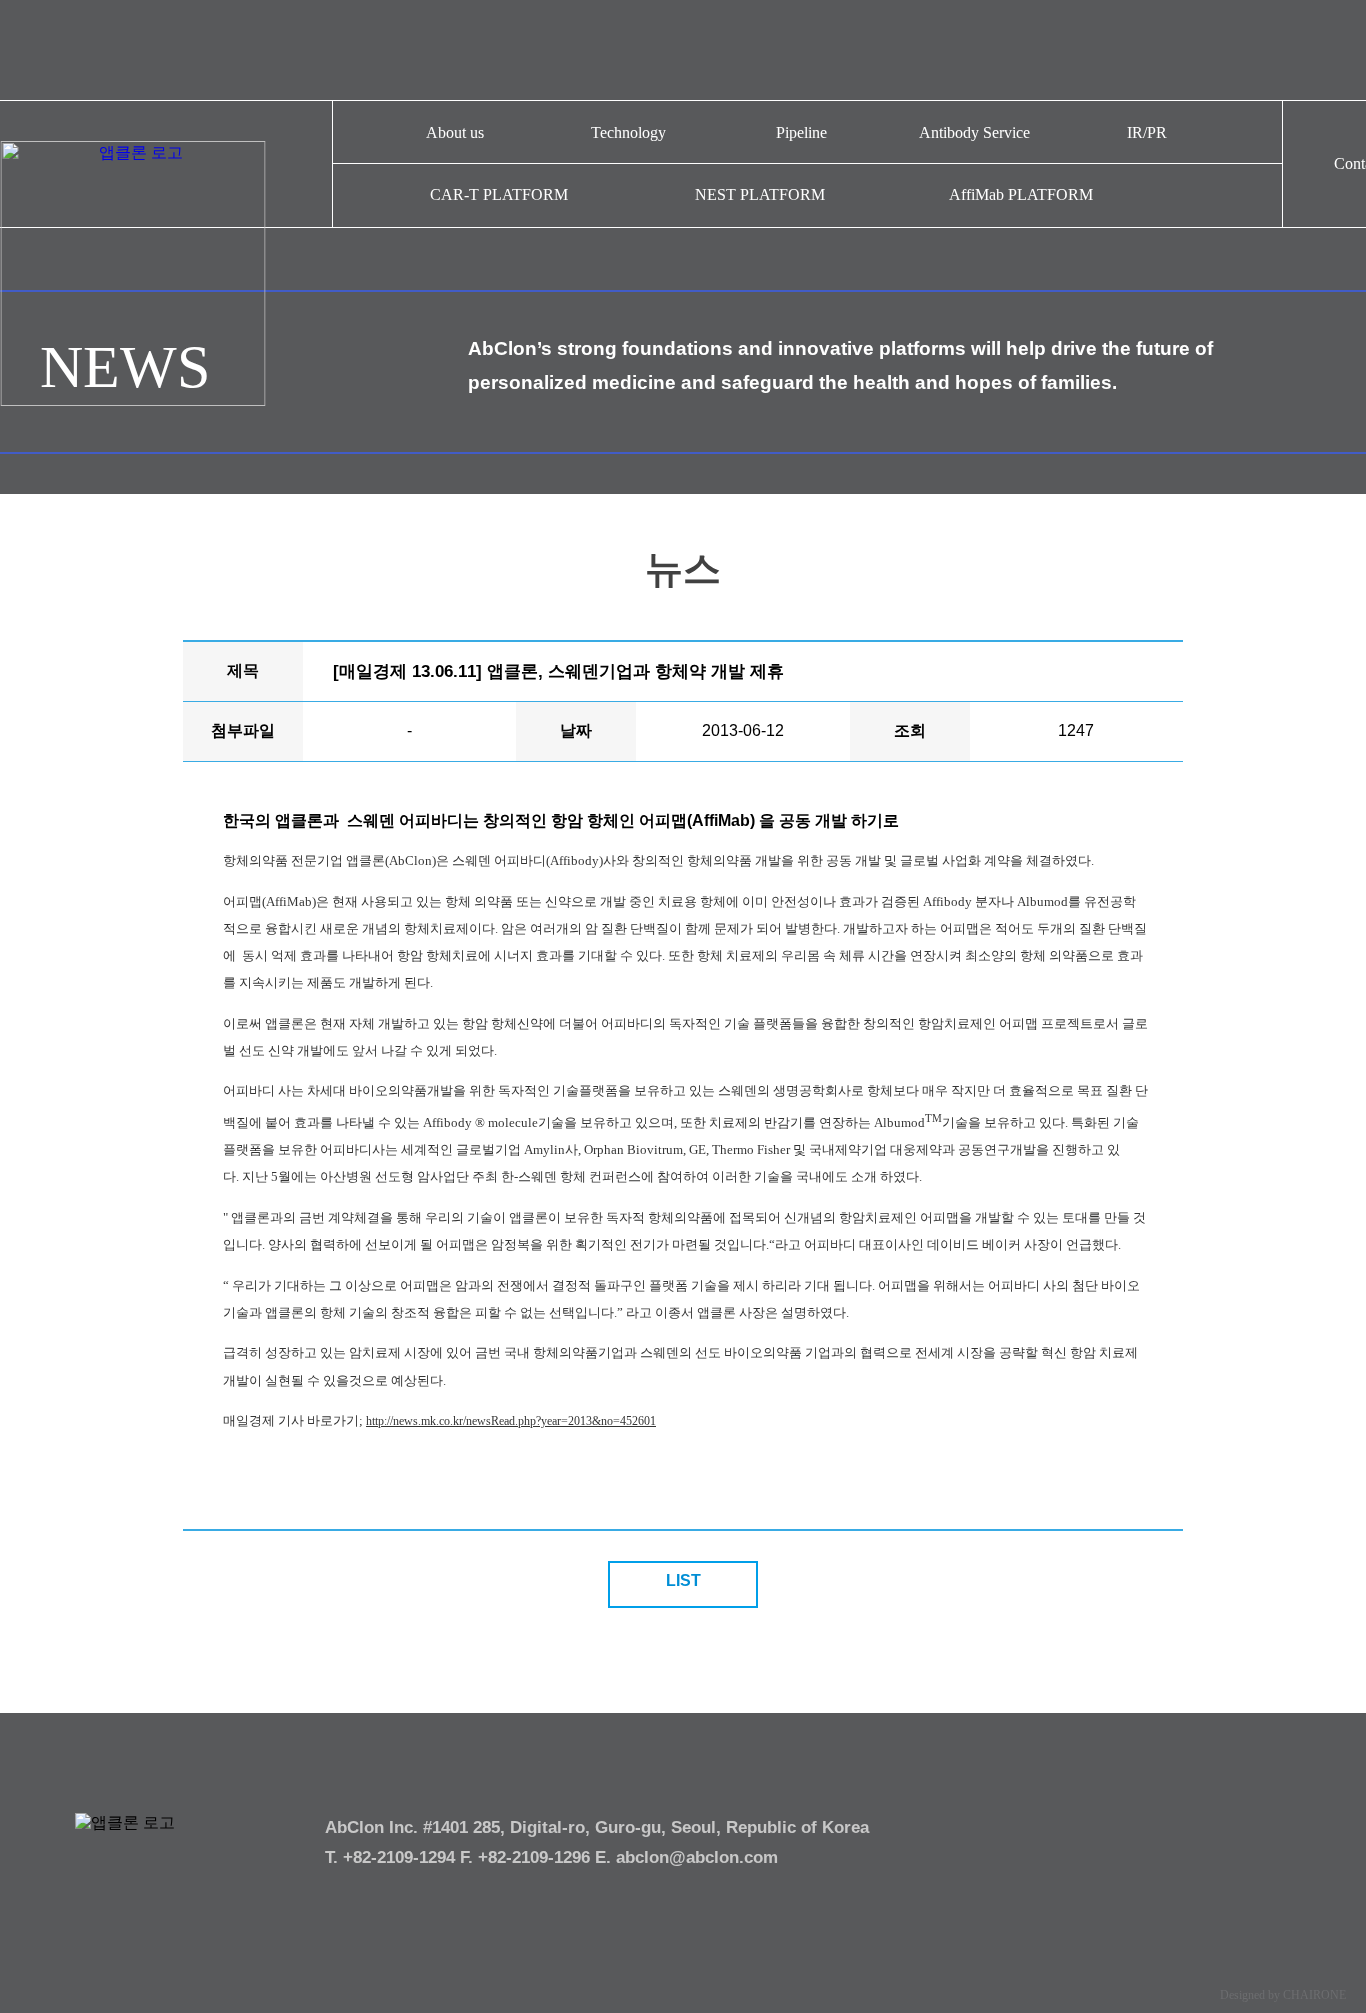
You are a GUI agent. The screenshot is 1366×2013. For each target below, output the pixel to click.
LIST (683, 1580)
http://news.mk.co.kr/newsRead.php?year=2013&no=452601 (511, 1421)
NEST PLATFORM (760, 194)
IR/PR (1147, 132)
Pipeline (801, 132)
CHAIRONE (1314, 1995)
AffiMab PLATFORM (1021, 194)
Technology (628, 132)
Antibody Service (974, 132)
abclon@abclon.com (697, 1857)
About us (455, 132)
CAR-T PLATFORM (499, 194)
